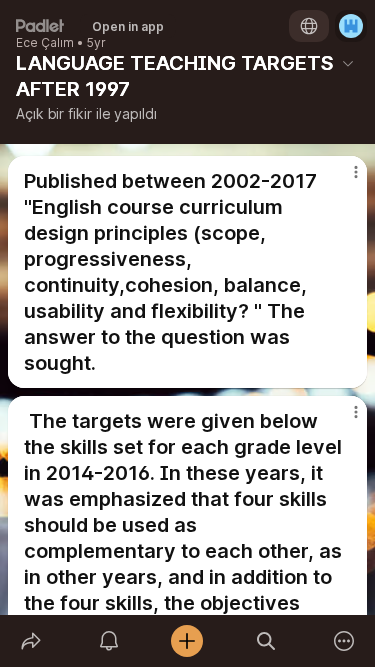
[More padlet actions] (344, 641)
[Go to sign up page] (351, 26)
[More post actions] (343, 180)
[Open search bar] (266, 641)
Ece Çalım (45, 43)
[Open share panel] (31, 641)
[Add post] (187, 641)
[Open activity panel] (109, 641)
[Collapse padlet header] (348, 63)
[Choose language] (309, 26)
